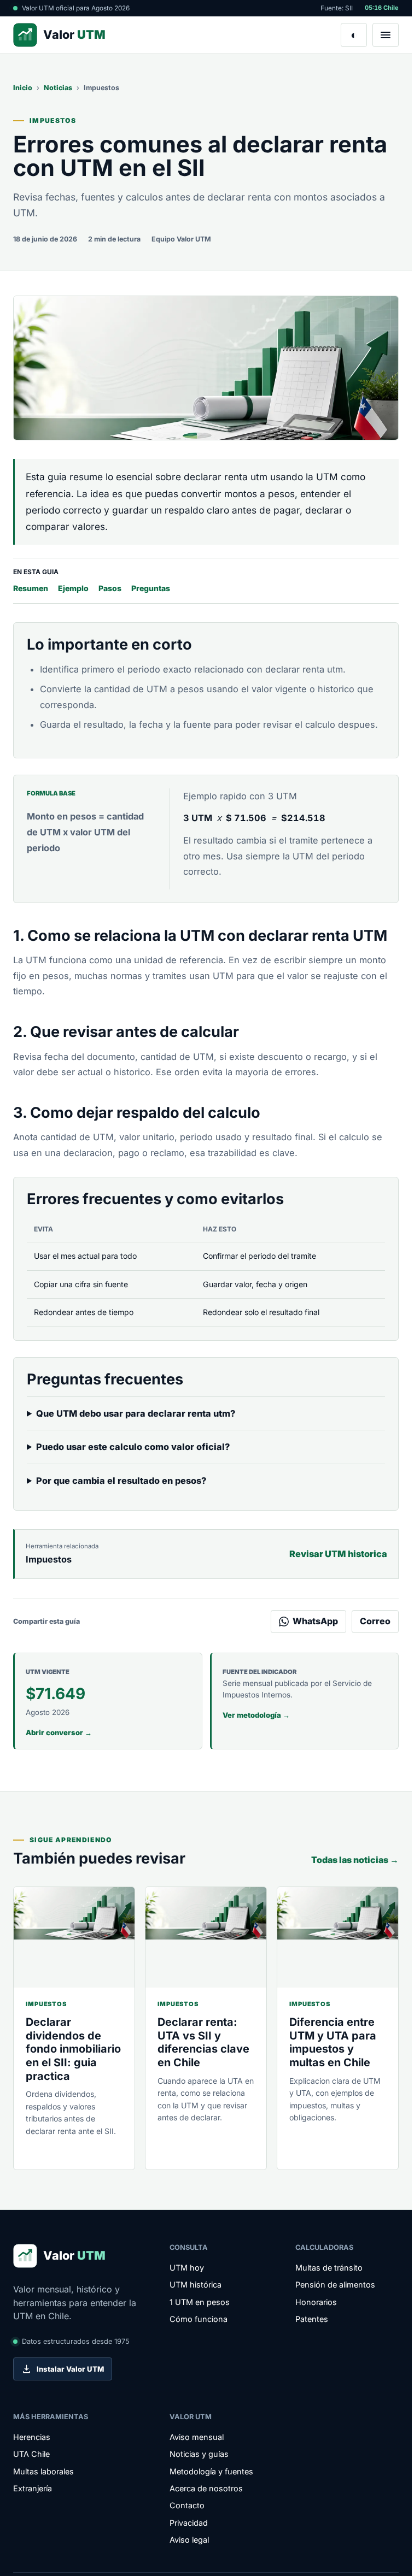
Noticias (58, 88)
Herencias (32, 2437)
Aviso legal (189, 2540)
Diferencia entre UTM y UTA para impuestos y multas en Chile (333, 2042)
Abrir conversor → (59, 1732)
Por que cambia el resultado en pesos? (121, 1481)
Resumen (31, 588)
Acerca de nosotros (206, 2488)
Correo (375, 1621)
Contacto (187, 2505)
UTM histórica (196, 2285)
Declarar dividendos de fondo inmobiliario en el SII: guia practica (73, 2049)
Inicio (23, 88)
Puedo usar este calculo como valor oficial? (133, 1447)
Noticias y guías (199, 2454)
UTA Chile (31, 2454)
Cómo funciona (199, 2319)
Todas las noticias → (355, 1860)
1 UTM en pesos (200, 2302)
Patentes (312, 2319)
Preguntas (151, 588)
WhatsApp (315, 1621)
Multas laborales (43, 2471)
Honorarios (316, 2302)
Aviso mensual (197, 2437)
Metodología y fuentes (211, 2471)
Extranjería (33, 2488)
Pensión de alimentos (335, 2285)
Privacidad (189, 2523)
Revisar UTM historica (338, 1554)
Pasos (110, 588)
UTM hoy (187, 2268)
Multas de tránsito (329, 2268)
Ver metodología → (256, 1715)
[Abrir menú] (386, 35)
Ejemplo (73, 588)
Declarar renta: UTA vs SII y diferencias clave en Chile (203, 2042)
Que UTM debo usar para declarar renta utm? (136, 1413)
